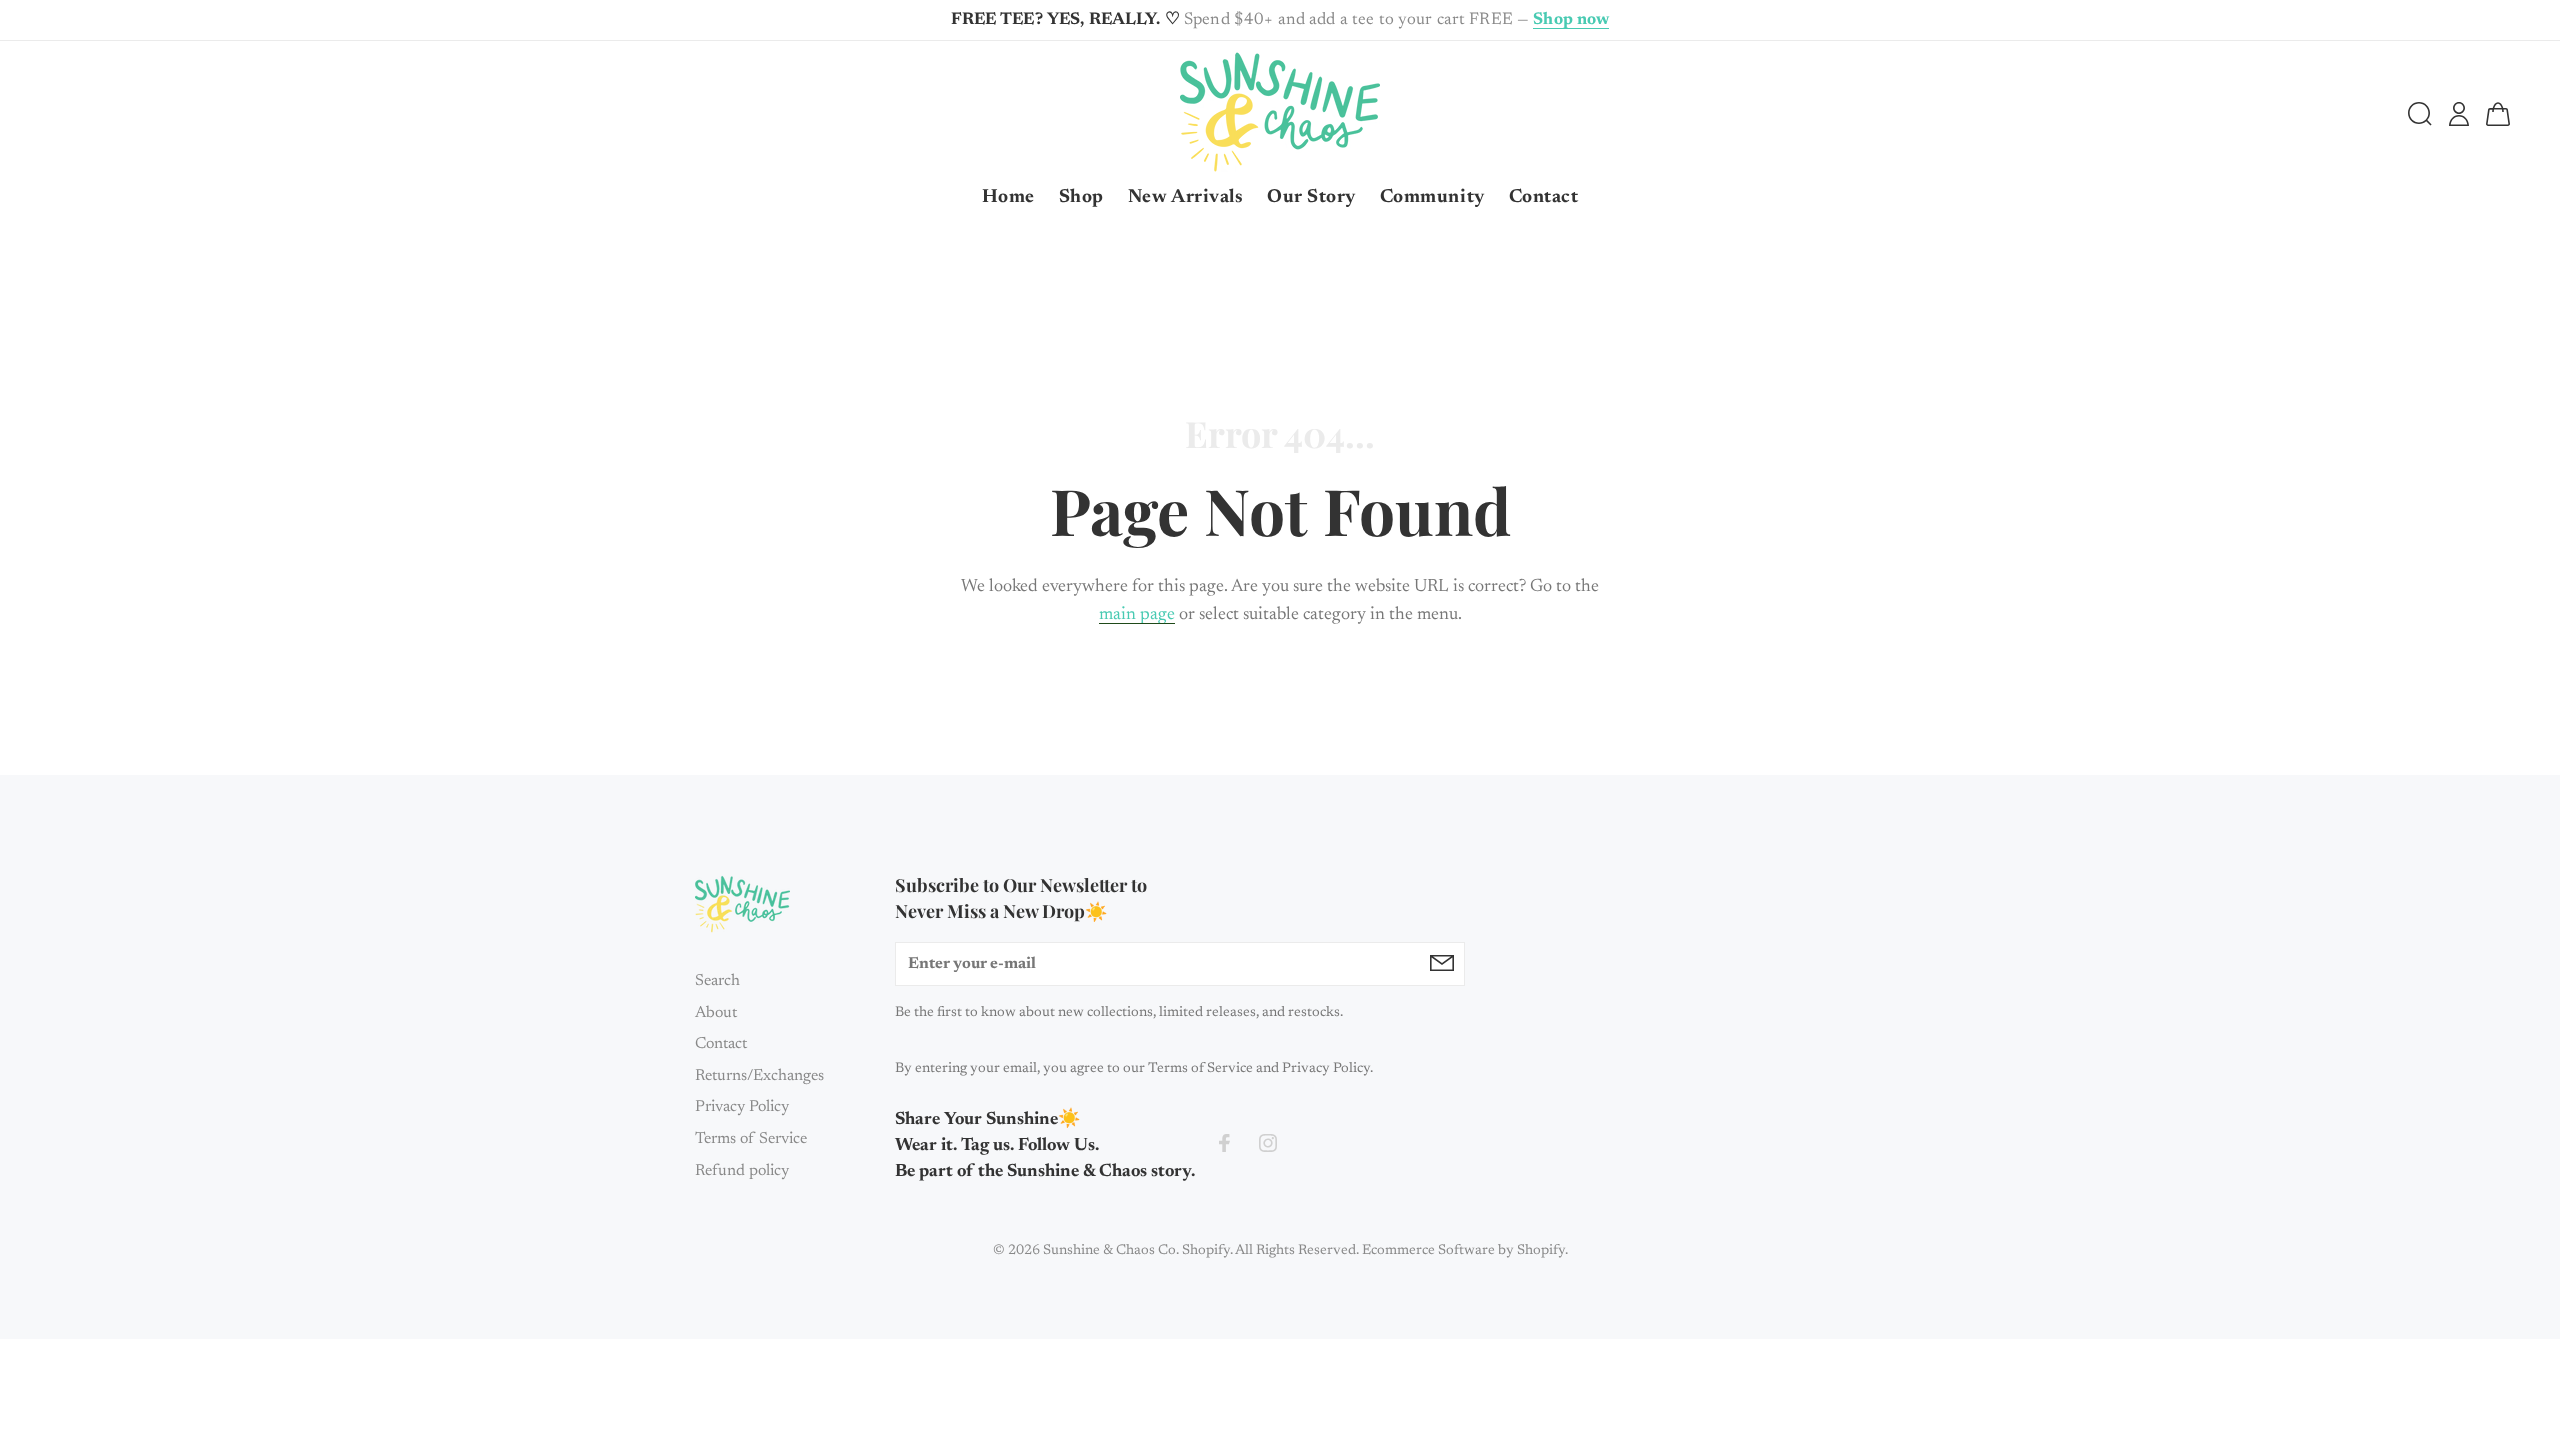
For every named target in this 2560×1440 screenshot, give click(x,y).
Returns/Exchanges (759, 1076)
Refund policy (742, 1171)
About (716, 1013)
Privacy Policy (742, 1107)
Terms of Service (751, 1139)
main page (1137, 615)
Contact (721, 1044)
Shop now (1571, 20)
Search (717, 981)
